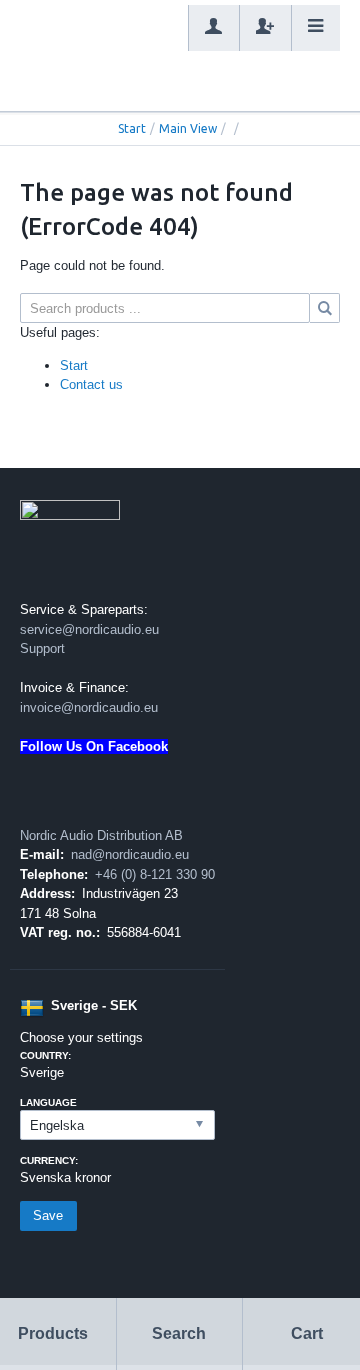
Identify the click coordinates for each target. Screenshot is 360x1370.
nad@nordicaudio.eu (130, 854)
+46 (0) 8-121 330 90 (155, 874)
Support (42, 648)
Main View (188, 128)
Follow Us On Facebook (94, 746)
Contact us (91, 384)
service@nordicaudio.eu (89, 629)
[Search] (325, 308)
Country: (45, 1055)
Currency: (49, 1160)
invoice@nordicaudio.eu (89, 707)
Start (132, 128)
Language (48, 1102)
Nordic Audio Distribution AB (101, 835)
